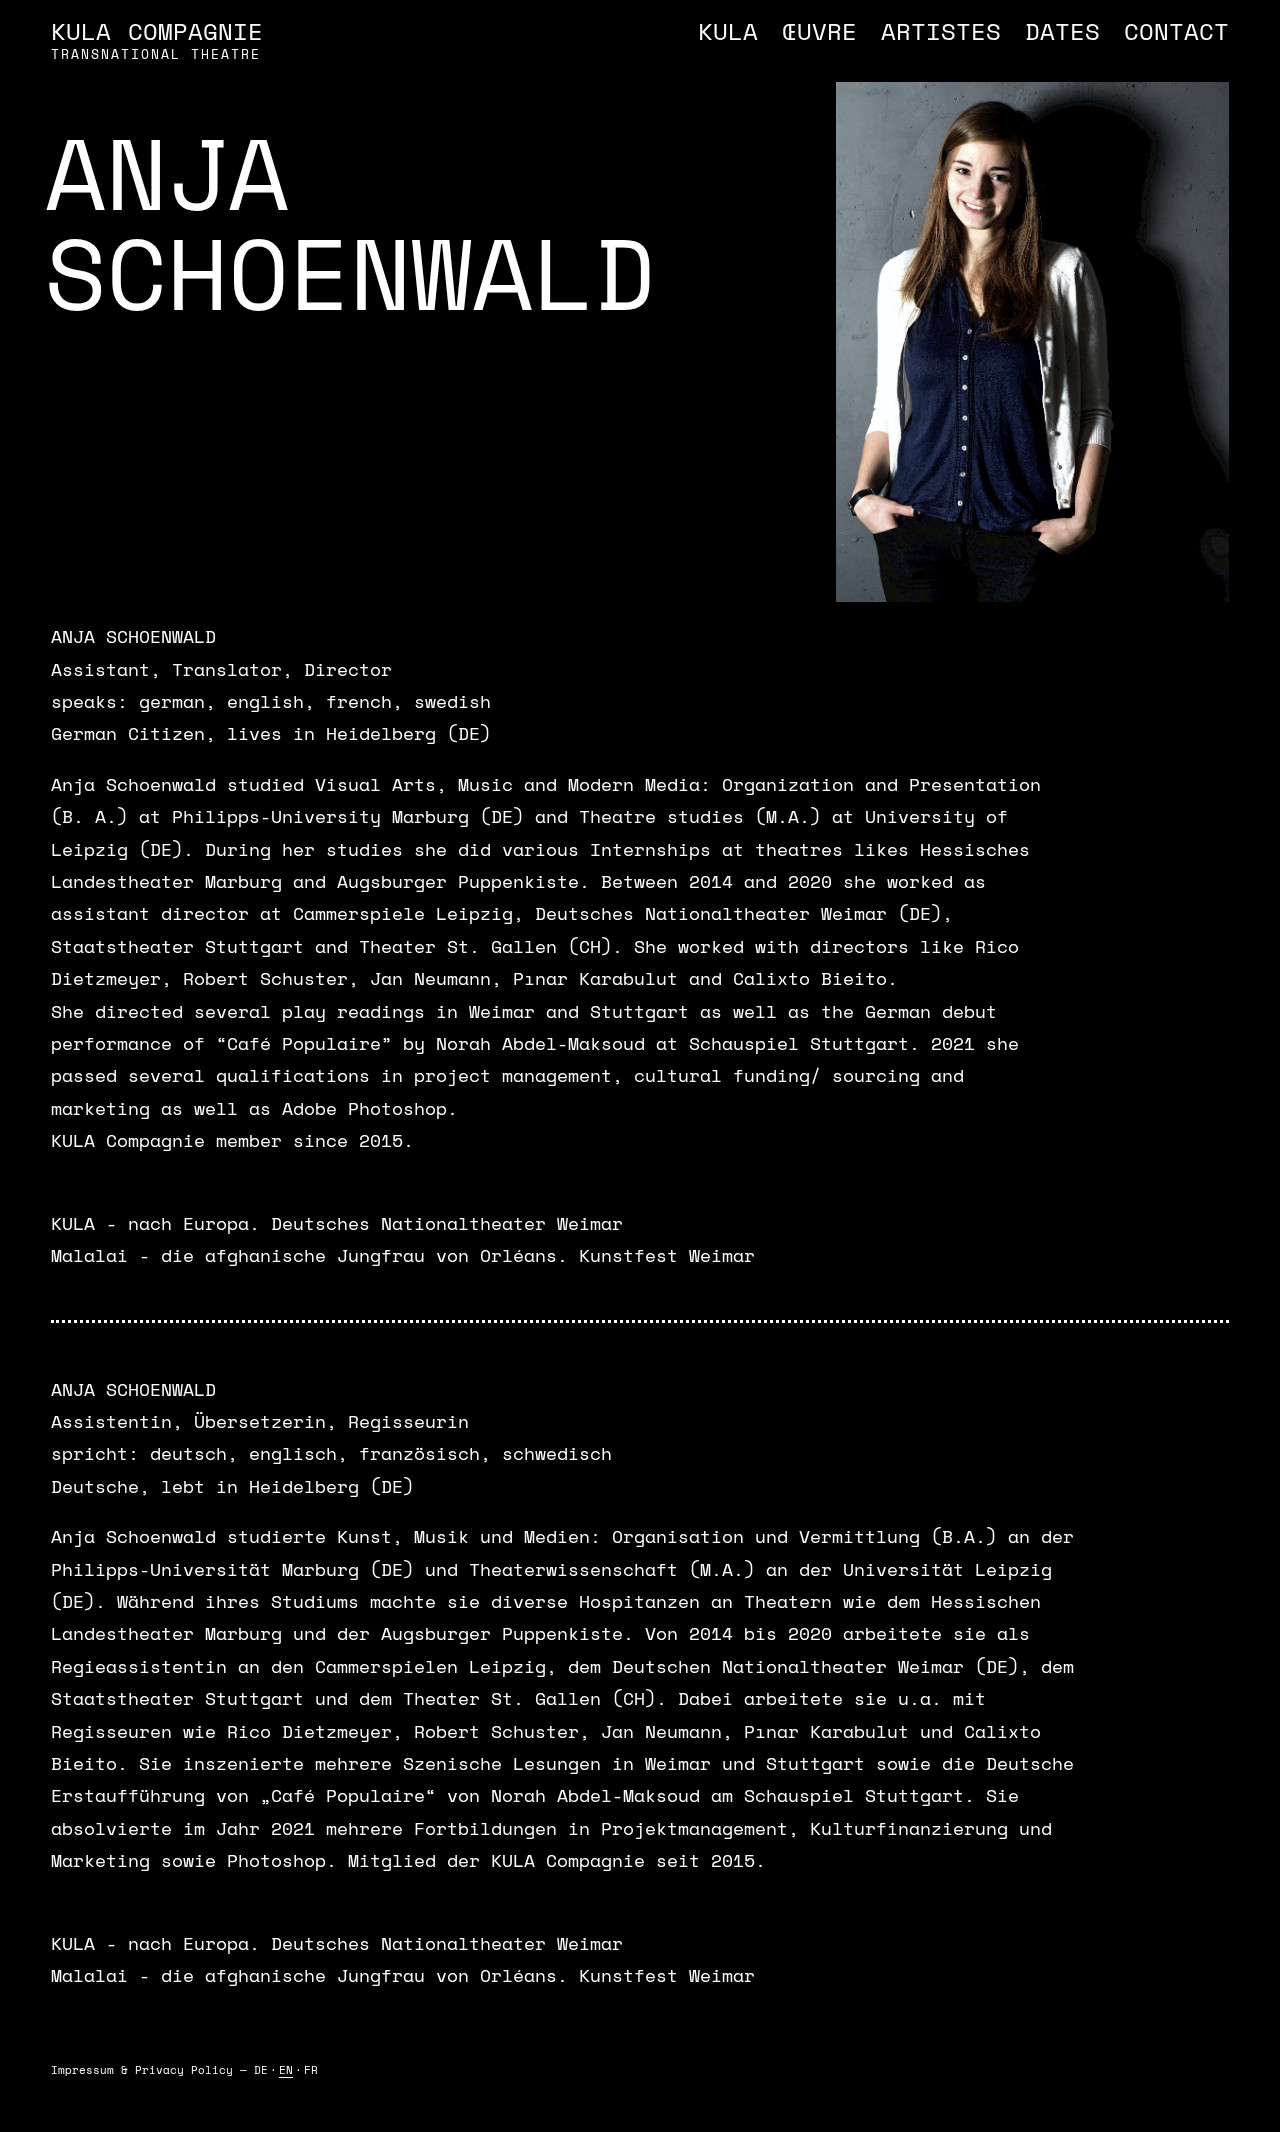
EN (286, 2070)
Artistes (941, 31)
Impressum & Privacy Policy (142, 2070)
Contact (1176, 31)
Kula (728, 31)
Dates (1062, 31)
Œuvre (819, 31)
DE (261, 2070)
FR (311, 2070)
